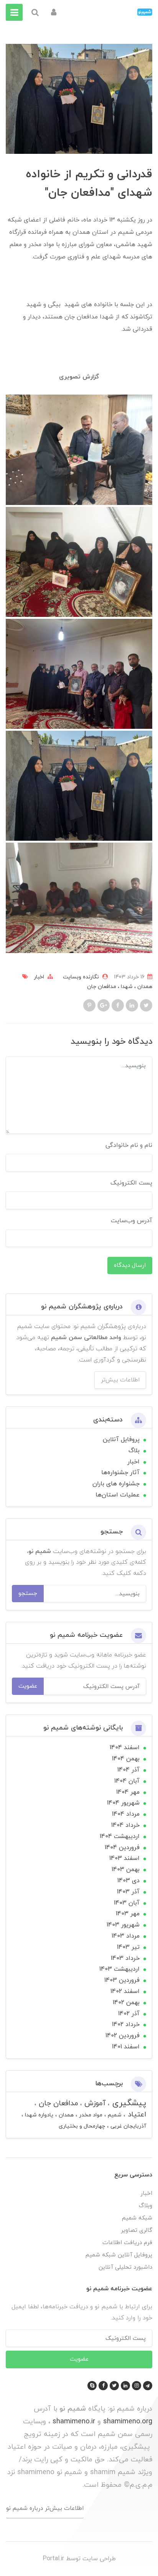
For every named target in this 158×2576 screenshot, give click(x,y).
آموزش (94, 2104)
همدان (144, 987)
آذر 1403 (128, 1892)
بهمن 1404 (126, 1759)
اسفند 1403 (124, 1858)
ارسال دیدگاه (130, 1265)
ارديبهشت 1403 (119, 1969)
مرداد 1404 (126, 1814)
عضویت (28, 1686)
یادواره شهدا (38, 2115)
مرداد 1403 (126, 1936)
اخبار (39, 977)
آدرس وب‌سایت (132, 1221)
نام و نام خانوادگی (129, 1145)
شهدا (126, 987)
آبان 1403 (127, 1903)
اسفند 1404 (125, 1748)
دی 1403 (128, 1881)
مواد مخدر (90, 2115)
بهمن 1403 (126, 1870)
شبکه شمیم (137, 2218)
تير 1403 (128, 1947)
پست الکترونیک (131, 1183)
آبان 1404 (127, 1781)
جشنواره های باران (116, 1484)
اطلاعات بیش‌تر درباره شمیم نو (45, 2508)
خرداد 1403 (125, 1958)
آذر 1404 (128, 1770)
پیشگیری (128, 2103)
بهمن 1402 (126, 2003)
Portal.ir (53, 2559)
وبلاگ (146, 2206)
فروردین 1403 (122, 1980)
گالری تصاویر (137, 2230)
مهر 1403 (128, 1914)
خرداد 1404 (125, 1825)
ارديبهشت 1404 (120, 1836)
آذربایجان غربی (128, 2126)
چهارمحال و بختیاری (82, 2126)
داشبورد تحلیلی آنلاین (125, 2267)
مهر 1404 (128, 1792)
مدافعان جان (102, 987)
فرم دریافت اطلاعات (127, 2243)
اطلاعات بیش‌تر (120, 1380)
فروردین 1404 (122, 1848)
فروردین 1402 (123, 2036)
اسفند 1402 (125, 1991)
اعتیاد (136, 2115)
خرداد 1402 (126, 2024)
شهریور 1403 (123, 1925)
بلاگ (134, 1451)
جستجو (28, 1593)
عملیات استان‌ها (118, 1495)
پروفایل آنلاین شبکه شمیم (119, 2255)
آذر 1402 (129, 2014)
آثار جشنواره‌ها (120, 1473)
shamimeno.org (128, 2421)
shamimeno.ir (74, 2421)
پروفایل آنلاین (121, 1440)
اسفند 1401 (126, 2047)
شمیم (114, 2115)
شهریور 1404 (123, 1803)
